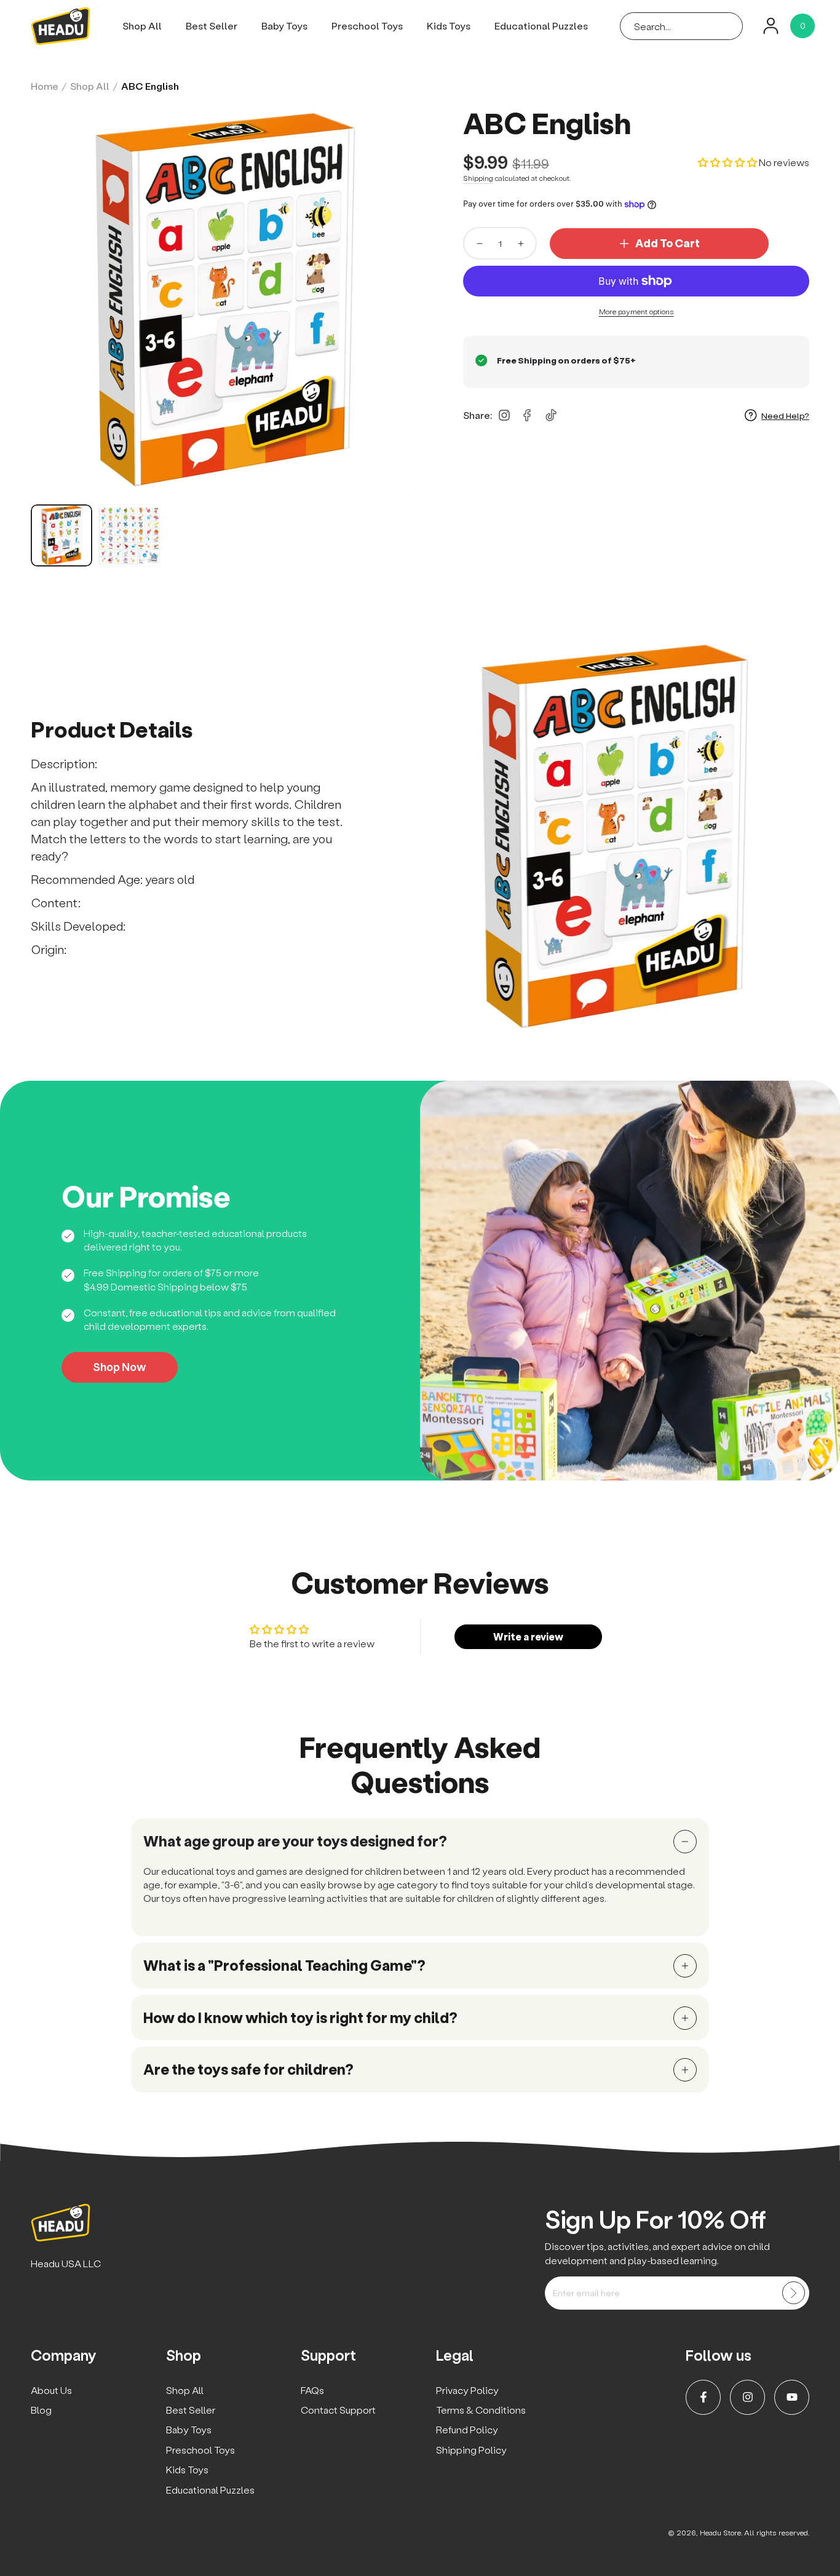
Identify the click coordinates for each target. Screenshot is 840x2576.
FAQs (312, 2390)
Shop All (90, 86)
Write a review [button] (528, 1636)
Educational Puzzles (210, 2490)
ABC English (150, 86)
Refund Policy (467, 2429)
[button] (681, 26)
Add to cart (668, 243)
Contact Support (338, 2410)
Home (45, 86)
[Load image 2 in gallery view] (129, 535)
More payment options (636, 312)
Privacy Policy (467, 2390)
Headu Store (720, 2533)
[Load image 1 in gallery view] (61, 535)
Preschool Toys (200, 2450)
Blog (41, 2410)
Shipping (478, 178)
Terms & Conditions (481, 2410)
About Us (51, 2390)
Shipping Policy (471, 2450)
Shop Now (120, 1367)
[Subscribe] (794, 2293)
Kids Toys (187, 2469)
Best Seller (191, 2410)
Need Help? (785, 415)
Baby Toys (189, 2429)
